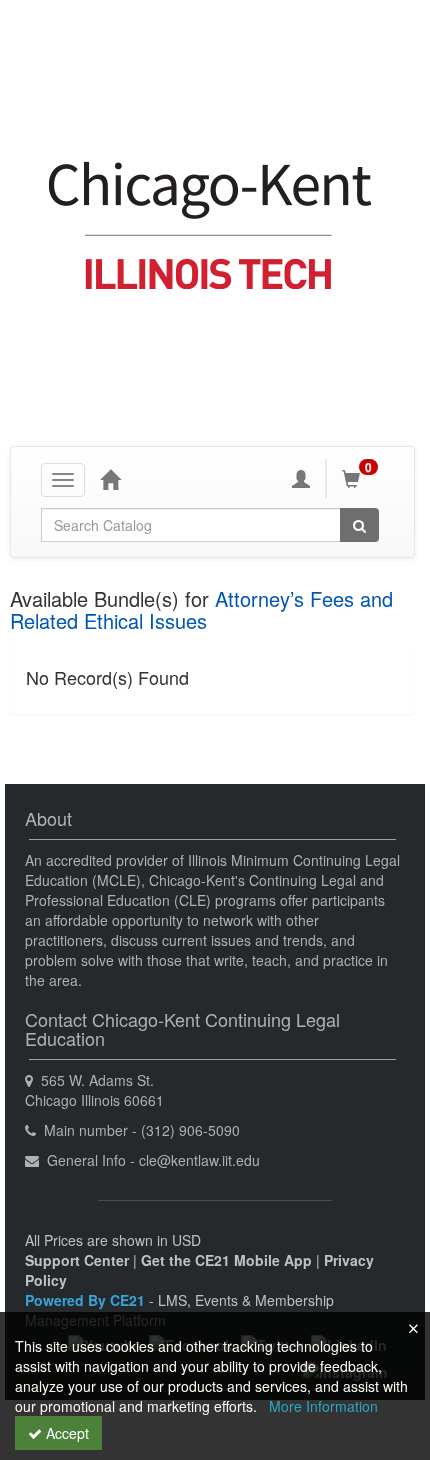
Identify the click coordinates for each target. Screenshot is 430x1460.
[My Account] (301, 479)
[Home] (110, 479)
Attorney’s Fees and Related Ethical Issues (201, 609)
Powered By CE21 (87, 1300)
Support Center (77, 1260)
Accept (65, 1433)
